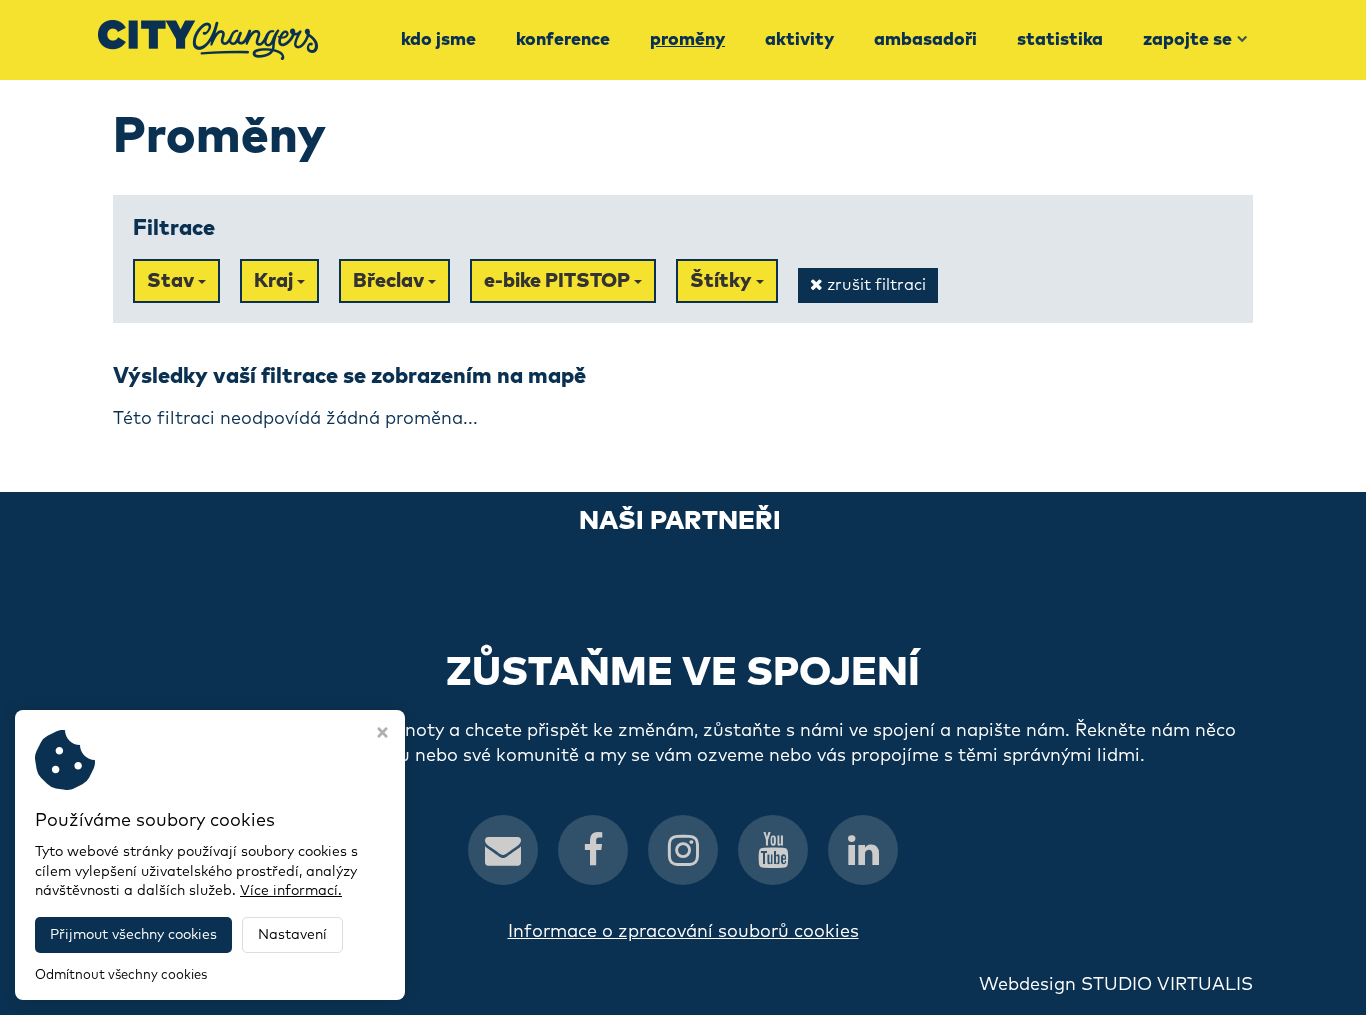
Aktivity (799, 40)
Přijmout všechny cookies (133, 935)
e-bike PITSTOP (559, 281)
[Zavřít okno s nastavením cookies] (382, 735)
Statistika (1060, 40)
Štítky (723, 281)
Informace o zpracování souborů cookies (683, 932)
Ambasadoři (925, 40)
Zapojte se (1187, 40)
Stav (172, 281)
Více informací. (291, 891)
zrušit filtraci (874, 285)
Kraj (275, 281)
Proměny (687, 40)
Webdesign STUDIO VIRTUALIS (1116, 985)
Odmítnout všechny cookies (121, 975)
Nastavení (292, 935)
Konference (563, 40)
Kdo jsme (438, 40)
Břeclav (390, 281)
